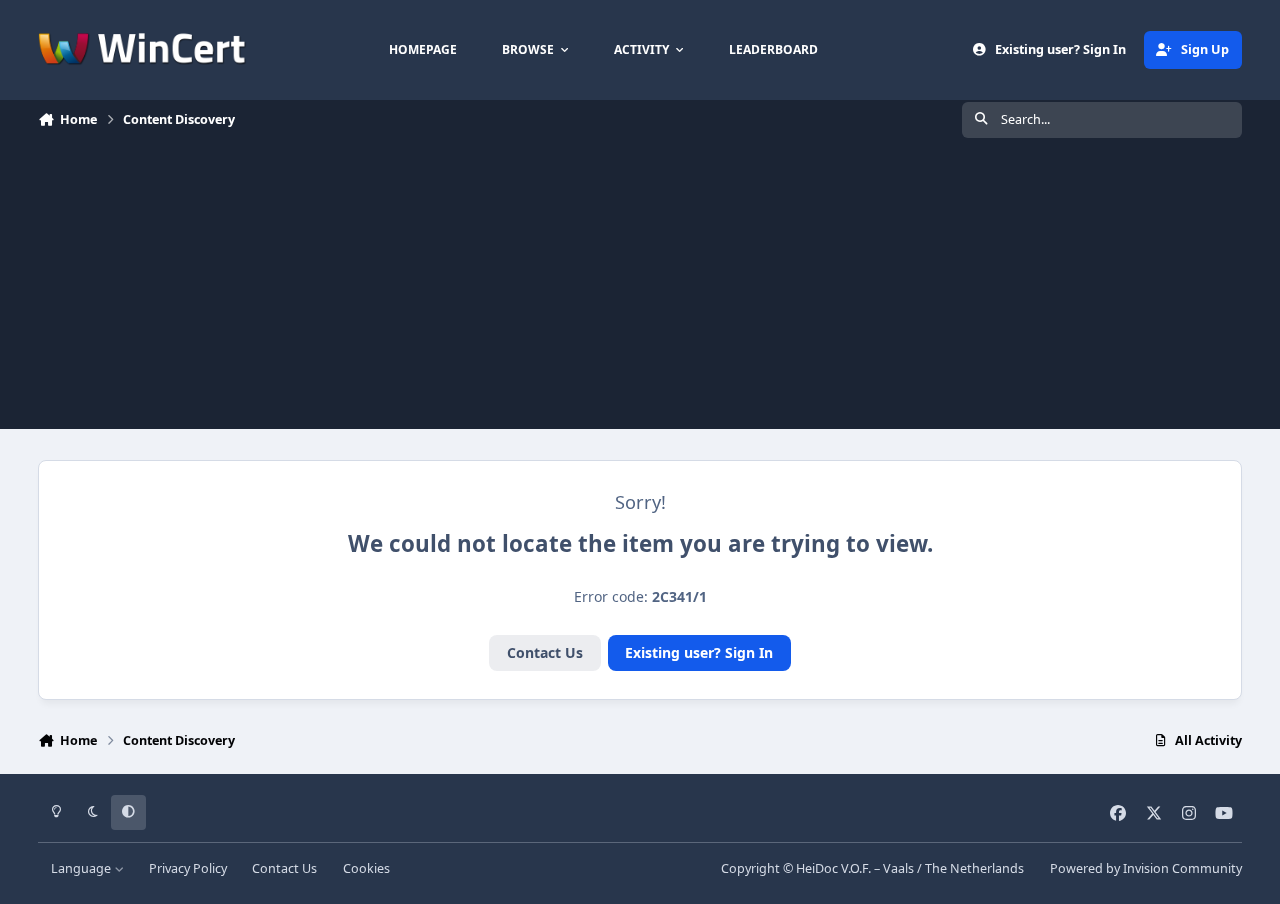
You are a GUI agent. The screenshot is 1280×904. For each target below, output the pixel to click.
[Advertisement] (640, 289)
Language (82, 868)
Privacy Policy (188, 868)
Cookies (366, 868)
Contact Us (545, 652)
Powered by (1146, 868)
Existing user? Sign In (699, 652)
